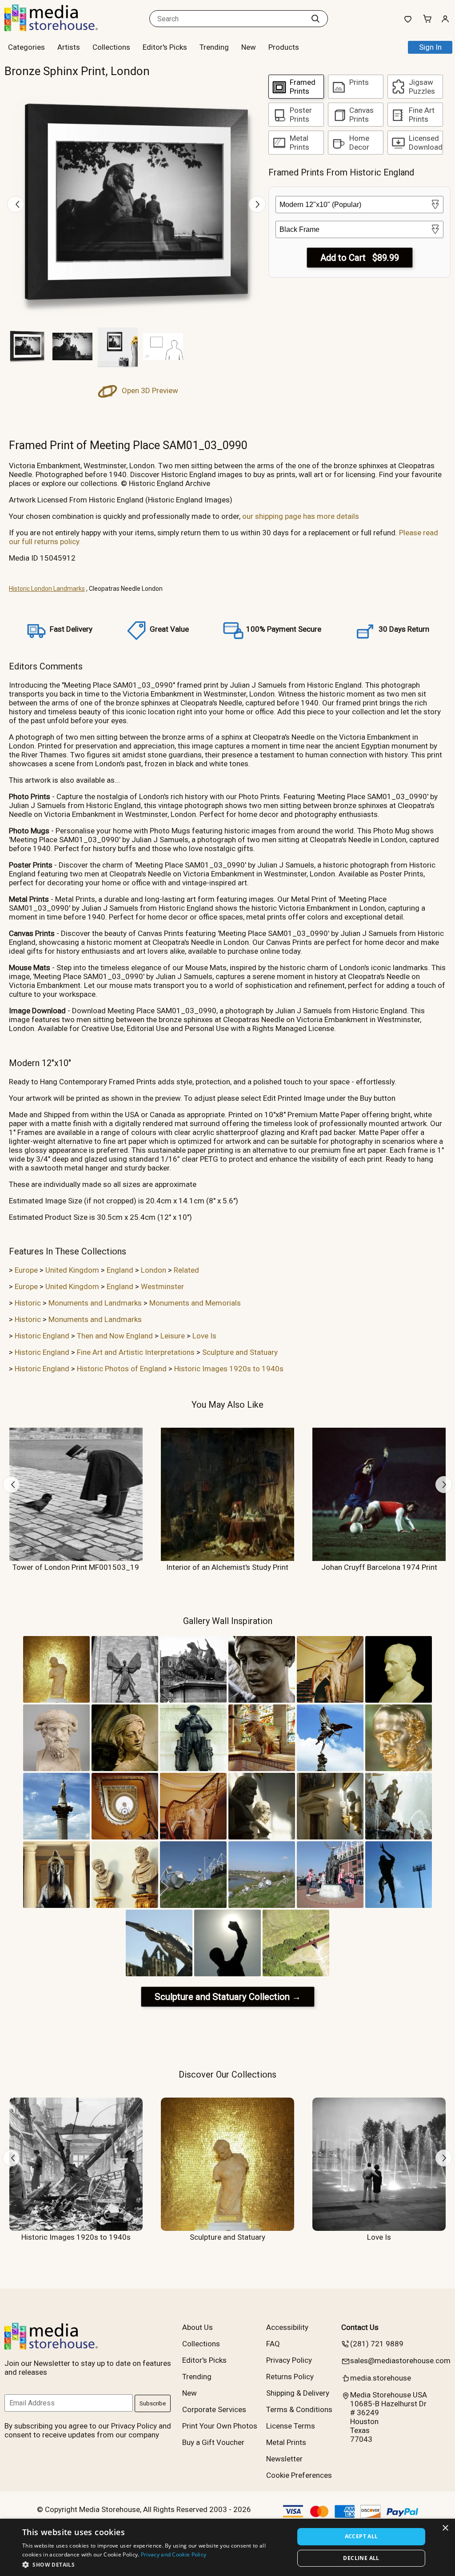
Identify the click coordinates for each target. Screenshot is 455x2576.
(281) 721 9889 (377, 2344)
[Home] (60, 28)
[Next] (257, 204)
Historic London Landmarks (47, 589)
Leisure (173, 1336)
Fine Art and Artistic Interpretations (136, 1352)
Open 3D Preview (149, 390)
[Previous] (16, 204)
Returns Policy (290, 2377)
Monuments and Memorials (195, 1303)
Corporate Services (214, 2409)
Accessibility (287, 2327)
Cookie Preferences (299, 2475)
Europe (26, 1270)
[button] (154, 2564)
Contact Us (360, 2327)
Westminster (162, 1286)
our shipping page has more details (301, 516)
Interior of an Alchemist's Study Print (227, 1567)
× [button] (445, 2528)
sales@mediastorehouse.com (400, 2361)
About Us (198, 2327)
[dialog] (227, 2547)
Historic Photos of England (122, 1369)
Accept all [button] (361, 2536)
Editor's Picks (165, 47)
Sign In (430, 47)
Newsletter (284, 2459)
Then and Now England (115, 1336)
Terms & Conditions (299, 2409)
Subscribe (153, 2403)
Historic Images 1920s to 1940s (229, 1369)
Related (186, 1270)
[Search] (315, 19)
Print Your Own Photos (220, 2426)
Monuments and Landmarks (95, 1303)
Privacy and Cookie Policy (174, 2554)
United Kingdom (72, 1270)
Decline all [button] (361, 2558)
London (154, 1270)
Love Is (204, 1336)
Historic (28, 1303)
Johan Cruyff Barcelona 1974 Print (379, 1567)
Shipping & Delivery (298, 2393)
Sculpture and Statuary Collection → (228, 1997)
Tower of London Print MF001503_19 (76, 1567)
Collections (111, 47)
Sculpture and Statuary (240, 1352)
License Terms (291, 2426)
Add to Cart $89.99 (360, 258)
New (249, 47)
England (120, 1270)
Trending (214, 47)
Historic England (42, 1336)
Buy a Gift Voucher (213, 2442)
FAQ (273, 2344)
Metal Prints (286, 2442)
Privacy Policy (289, 2360)
